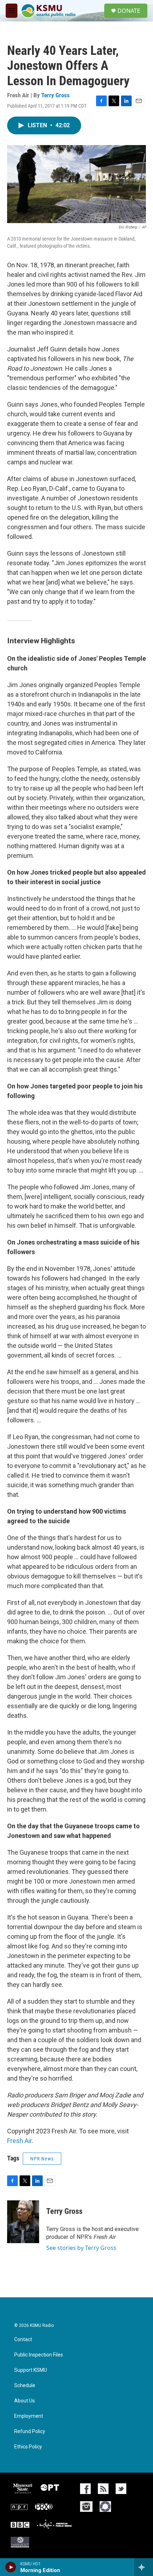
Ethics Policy (28, 2447)
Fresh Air (19, 2141)
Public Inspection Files (39, 2355)
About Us (25, 2401)
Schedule (25, 2386)
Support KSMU (31, 2370)
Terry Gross (56, 95)
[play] (11, 2567)
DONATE (129, 11)
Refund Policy (30, 2431)
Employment (29, 2416)
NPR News (42, 2159)
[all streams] (144, 2567)
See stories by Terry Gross (81, 2248)
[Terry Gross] (23, 2222)
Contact (23, 2340)
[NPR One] (105, 2507)
